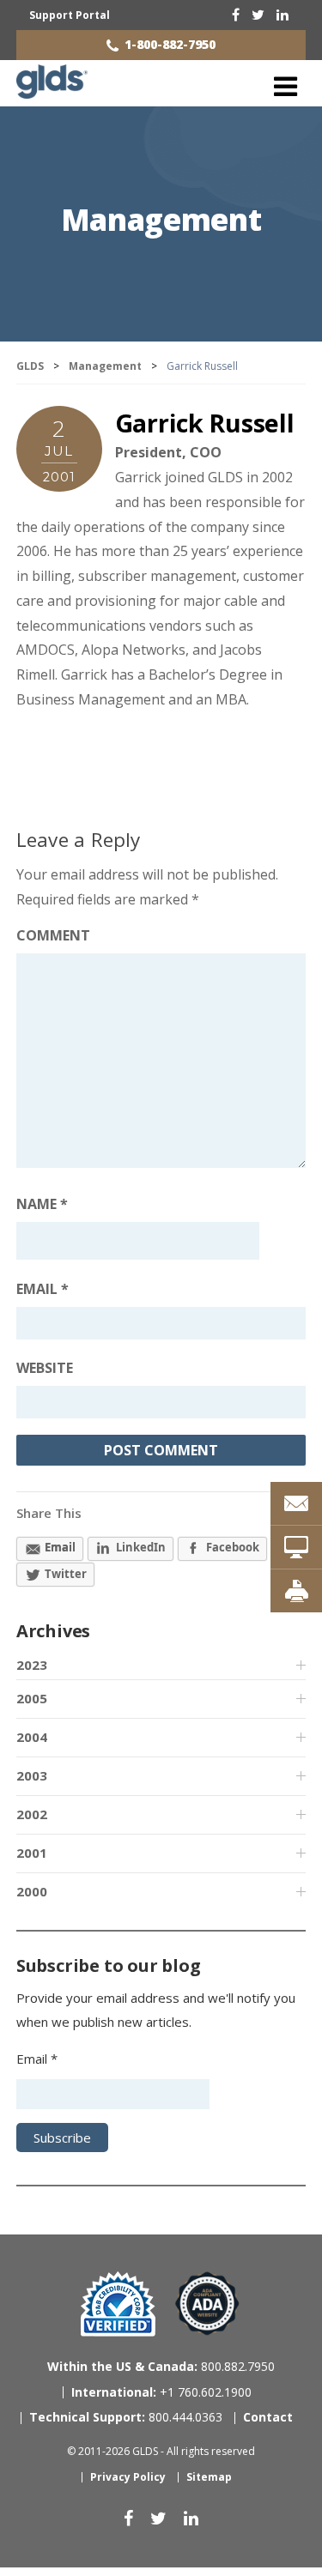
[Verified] (118, 2304)
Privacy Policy (128, 2477)
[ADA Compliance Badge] (207, 2303)
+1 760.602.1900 (161, 2392)
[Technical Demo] (296, 1547)
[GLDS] (52, 91)
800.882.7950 (161, 2366)
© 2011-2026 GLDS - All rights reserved (161, 2451)
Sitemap (209, 2477)
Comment (53, 935)
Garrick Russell (205, 423)
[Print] (296, 1591)
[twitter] (258, 15)
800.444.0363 (126, 2417)
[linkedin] (283, 15)
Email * (37, 2059)
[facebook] (236, 15)
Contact (268, 2417)
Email (43, 1289)
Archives (53, 1631)
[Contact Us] (296, 1503)
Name (42, 1204)
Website (45, 1368)
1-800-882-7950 (170, 44)
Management (161, 219)
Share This (49, 1513)
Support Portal (70, 15)
